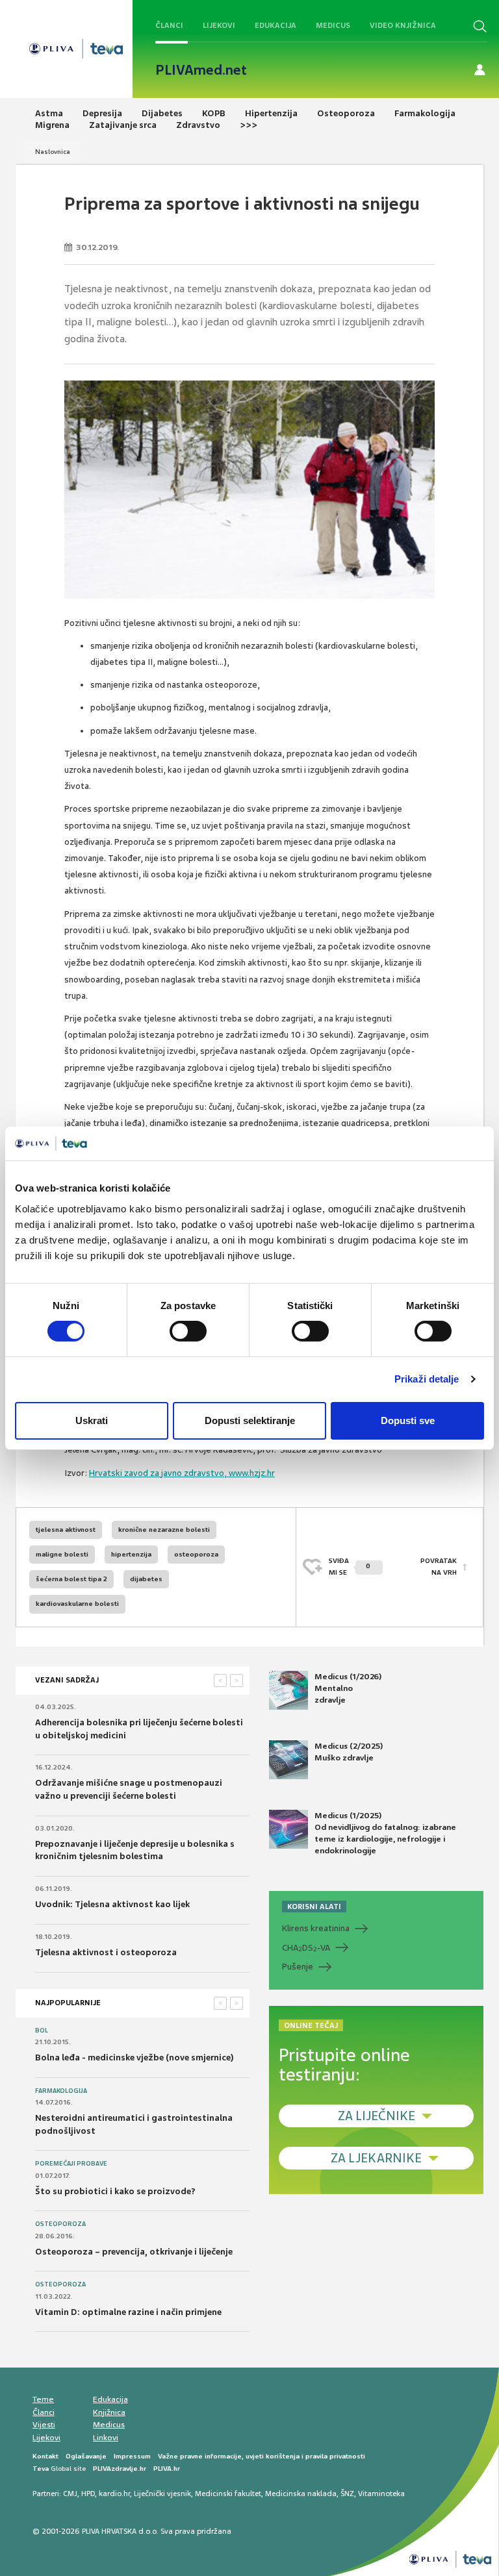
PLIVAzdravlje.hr (120, 2469)
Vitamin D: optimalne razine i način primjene (128, 2312)
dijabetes (146, 1579)
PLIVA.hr (167, 2469)
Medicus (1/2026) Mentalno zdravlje (348, 1688)
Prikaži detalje (427, 1379)
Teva (41, 2469)
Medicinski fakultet (228, 2494)
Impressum (132, 2456)
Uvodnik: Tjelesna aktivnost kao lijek (112, 1904)
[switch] (188, 1331)
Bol (42, 2031)
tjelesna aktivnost (66, 1530)
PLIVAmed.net (201, 70)
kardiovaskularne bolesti (77, 1604)
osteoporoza (196, 1554)
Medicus (333, 25)
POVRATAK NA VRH (439, 1567)
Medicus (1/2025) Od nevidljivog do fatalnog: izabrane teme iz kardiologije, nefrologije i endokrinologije (385, 1833)
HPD (88, 2494)
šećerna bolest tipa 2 (71, 1579)
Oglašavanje (86, 2456)
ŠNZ (347, 2494)
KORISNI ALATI (314, 1907)
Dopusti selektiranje (250, 1420)
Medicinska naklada (301, 2494)
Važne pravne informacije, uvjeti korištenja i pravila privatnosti (262, 2456)
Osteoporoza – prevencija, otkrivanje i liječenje (134, 2252)
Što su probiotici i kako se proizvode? (115, 2191)
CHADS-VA (306, 1948)
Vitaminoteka (381, 2494)
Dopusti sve (408, 1420)
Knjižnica (109, 2412)
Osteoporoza (60, 2224)
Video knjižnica (403, 25)
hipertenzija (131, 1554)
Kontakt (45, 2456)
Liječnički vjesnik (162, 2494)
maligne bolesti (62, 1554)
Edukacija (275, 25)
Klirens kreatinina (316, 1928)
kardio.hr (114, 2494)
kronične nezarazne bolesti (164, 1530)
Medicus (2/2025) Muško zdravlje (349, 1752)
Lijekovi (219, 25)
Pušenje (298, 1967)
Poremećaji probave (71, 2164)
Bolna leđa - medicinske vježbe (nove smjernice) (134, 2057)
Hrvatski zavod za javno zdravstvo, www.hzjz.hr (182, 1473)
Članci (169, 25)
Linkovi (106, 2438)
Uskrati (92, 1420)
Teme (43, 2399)
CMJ (70, 2494)
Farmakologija (61, 2091)
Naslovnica (53, 152)
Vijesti (44, 2425)
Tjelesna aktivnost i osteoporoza (106, 1952)
